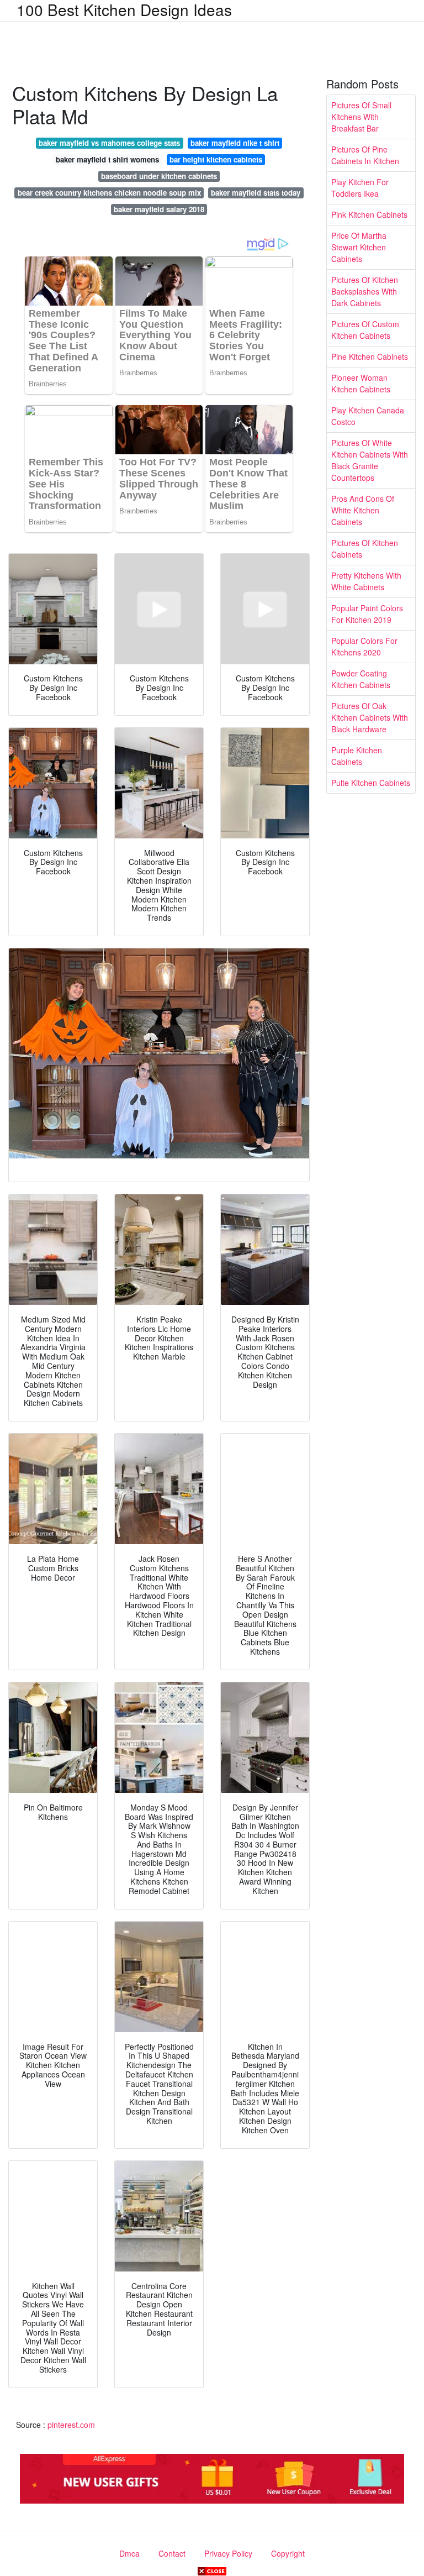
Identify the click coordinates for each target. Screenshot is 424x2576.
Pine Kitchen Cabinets (370, 356)
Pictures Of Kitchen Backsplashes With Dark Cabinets (365, 291)
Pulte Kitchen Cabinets (371, 783)
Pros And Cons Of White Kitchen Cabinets (363, 510)
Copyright (288, 2553)
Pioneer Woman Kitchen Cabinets (361, 383)
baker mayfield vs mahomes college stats (109, 143)
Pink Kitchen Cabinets (369, 214)
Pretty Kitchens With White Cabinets (366, 581)
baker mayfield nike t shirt (235, 143)
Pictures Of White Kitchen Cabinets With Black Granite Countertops (370, 460)
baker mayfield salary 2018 (159, 209)
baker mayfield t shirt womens (107, 159)
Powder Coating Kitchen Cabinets (361, 679)
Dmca (129, 2553)
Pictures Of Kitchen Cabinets (365, 549)
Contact (172, 2553)
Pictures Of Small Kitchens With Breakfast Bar (361, 117)
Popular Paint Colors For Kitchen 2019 (367, 614)
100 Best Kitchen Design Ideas (124, 9)
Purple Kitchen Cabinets (357, 756)
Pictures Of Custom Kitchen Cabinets (365, 330)
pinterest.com (71, 2425)
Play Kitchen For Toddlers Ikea (360, 188)
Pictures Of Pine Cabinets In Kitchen (365, 155)
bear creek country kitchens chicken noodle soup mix (109, 193)
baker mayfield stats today (256, 193)
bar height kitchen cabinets (216, 159)
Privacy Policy (228, 2553)
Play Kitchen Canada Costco (368, 416)
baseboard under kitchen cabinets (159, 176)
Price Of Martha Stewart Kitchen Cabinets (359, 247)
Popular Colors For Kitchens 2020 (364, 646)
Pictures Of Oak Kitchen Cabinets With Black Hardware (370, 717)
